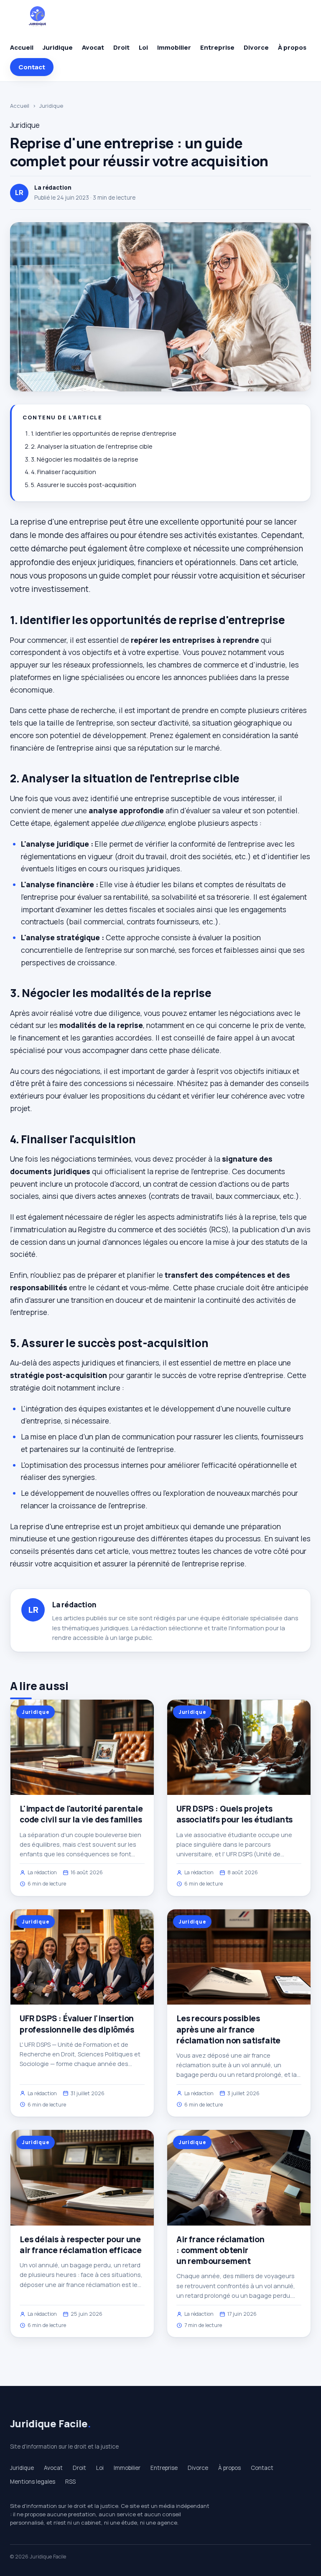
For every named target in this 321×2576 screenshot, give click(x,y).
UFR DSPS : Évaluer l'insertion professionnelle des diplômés (77, 2024)
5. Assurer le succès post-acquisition (84, 485)
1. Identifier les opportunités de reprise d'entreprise (104, 433)
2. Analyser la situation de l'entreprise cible (92, 446)
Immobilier (174, 47)
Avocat (93, 47)
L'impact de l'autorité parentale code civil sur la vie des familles (81, 1814)
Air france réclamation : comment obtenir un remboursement (220, 2250)
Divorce (256, 47)
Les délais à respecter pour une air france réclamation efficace (81, 2245)
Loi (143, 47)
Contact (32, 67)
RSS (70, 2482)
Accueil (22, 47)
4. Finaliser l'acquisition (64, 472)
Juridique (58, 47)
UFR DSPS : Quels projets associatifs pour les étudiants (234, 1814)
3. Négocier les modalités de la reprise (85, 459)
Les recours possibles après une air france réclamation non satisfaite (228, 2029)
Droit (121, 47)
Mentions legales (33, 2482)
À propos (292, 47)
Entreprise (217, 47)
